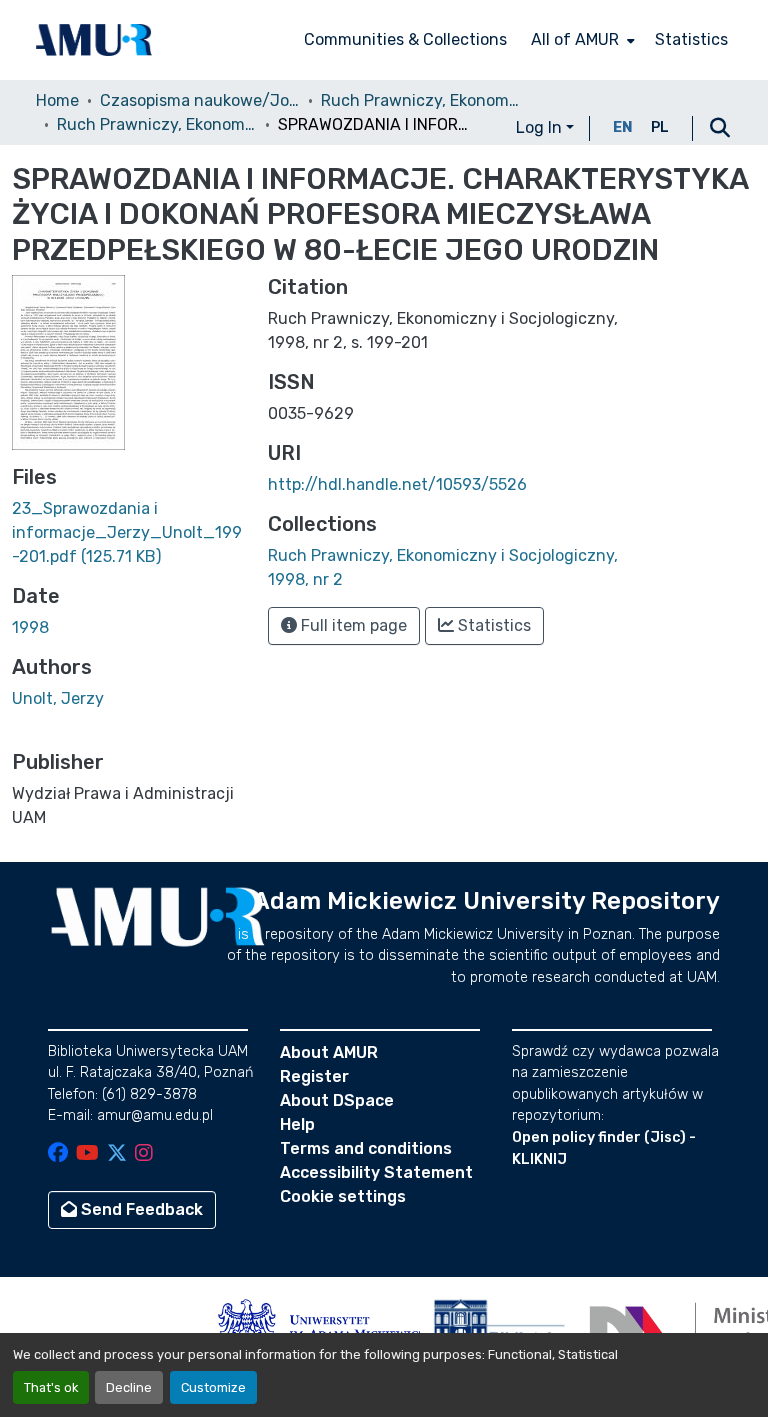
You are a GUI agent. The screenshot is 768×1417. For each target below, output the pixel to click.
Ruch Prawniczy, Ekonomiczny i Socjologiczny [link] (421, 100)
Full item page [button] (352, 625)
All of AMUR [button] (575, 39)
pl (660, 127)
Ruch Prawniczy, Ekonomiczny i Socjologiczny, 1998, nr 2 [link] (157, 124)
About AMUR (329, 1052)
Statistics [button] (492, 625)
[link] (128, 533)
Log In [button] (541, 127)
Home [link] (57, 100)
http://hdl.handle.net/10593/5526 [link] (397, 484)
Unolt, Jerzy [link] (58, 698)
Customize (213, 1387)
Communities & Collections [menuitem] (405, 39)
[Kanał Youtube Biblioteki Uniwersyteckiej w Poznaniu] (87, 1154)
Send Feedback (140, 1209)
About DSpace (337, 1100)
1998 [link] (30, 627)
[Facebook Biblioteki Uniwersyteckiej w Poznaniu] (58, 1154)
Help (297, 1124)
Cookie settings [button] (343, 1196)
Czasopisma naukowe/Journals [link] (200, 100)
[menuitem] (581, 40)
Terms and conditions (366, 1148)
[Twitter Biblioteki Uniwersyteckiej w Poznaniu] (117, 1154)
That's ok (51, 1387)
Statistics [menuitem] (691, 39)
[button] (94, 40)
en (623, 127)
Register (314, 1076)
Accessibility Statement (376, 1172)
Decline (129, 1387)
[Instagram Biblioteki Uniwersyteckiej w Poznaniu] (144, 1154)
